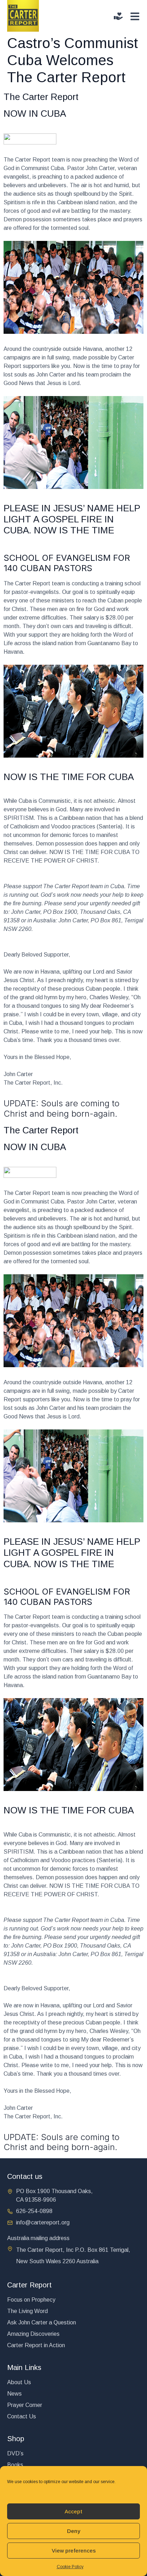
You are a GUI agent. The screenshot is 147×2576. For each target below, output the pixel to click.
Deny (74, 2531)
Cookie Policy (70, 2567)
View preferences (74, 2551)
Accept (73, 2511)
